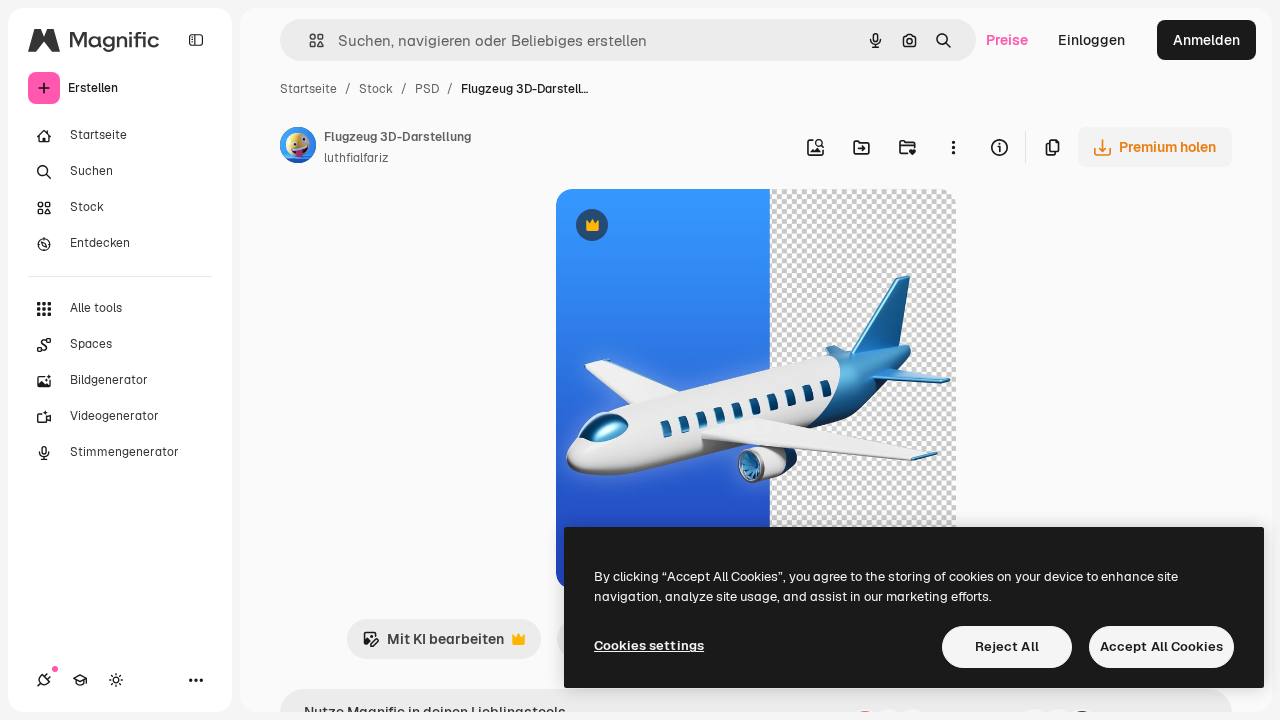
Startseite (308, 89)
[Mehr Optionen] (953, 147)
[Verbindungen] (44, 680)
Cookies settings (649, 645)
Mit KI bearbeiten (433, 644)
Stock (376, 89)
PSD (427, 89)
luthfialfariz (356, 158)
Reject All (1007, 646)
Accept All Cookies (1161, 646)
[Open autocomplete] (308, 40)
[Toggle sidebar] (196, 40)
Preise (1007, 40)
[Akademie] (80, 680)
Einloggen (1091, 40)
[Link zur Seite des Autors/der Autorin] (298, 148)
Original (684, 227)
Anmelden (1206, 40)
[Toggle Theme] (116, 680)
